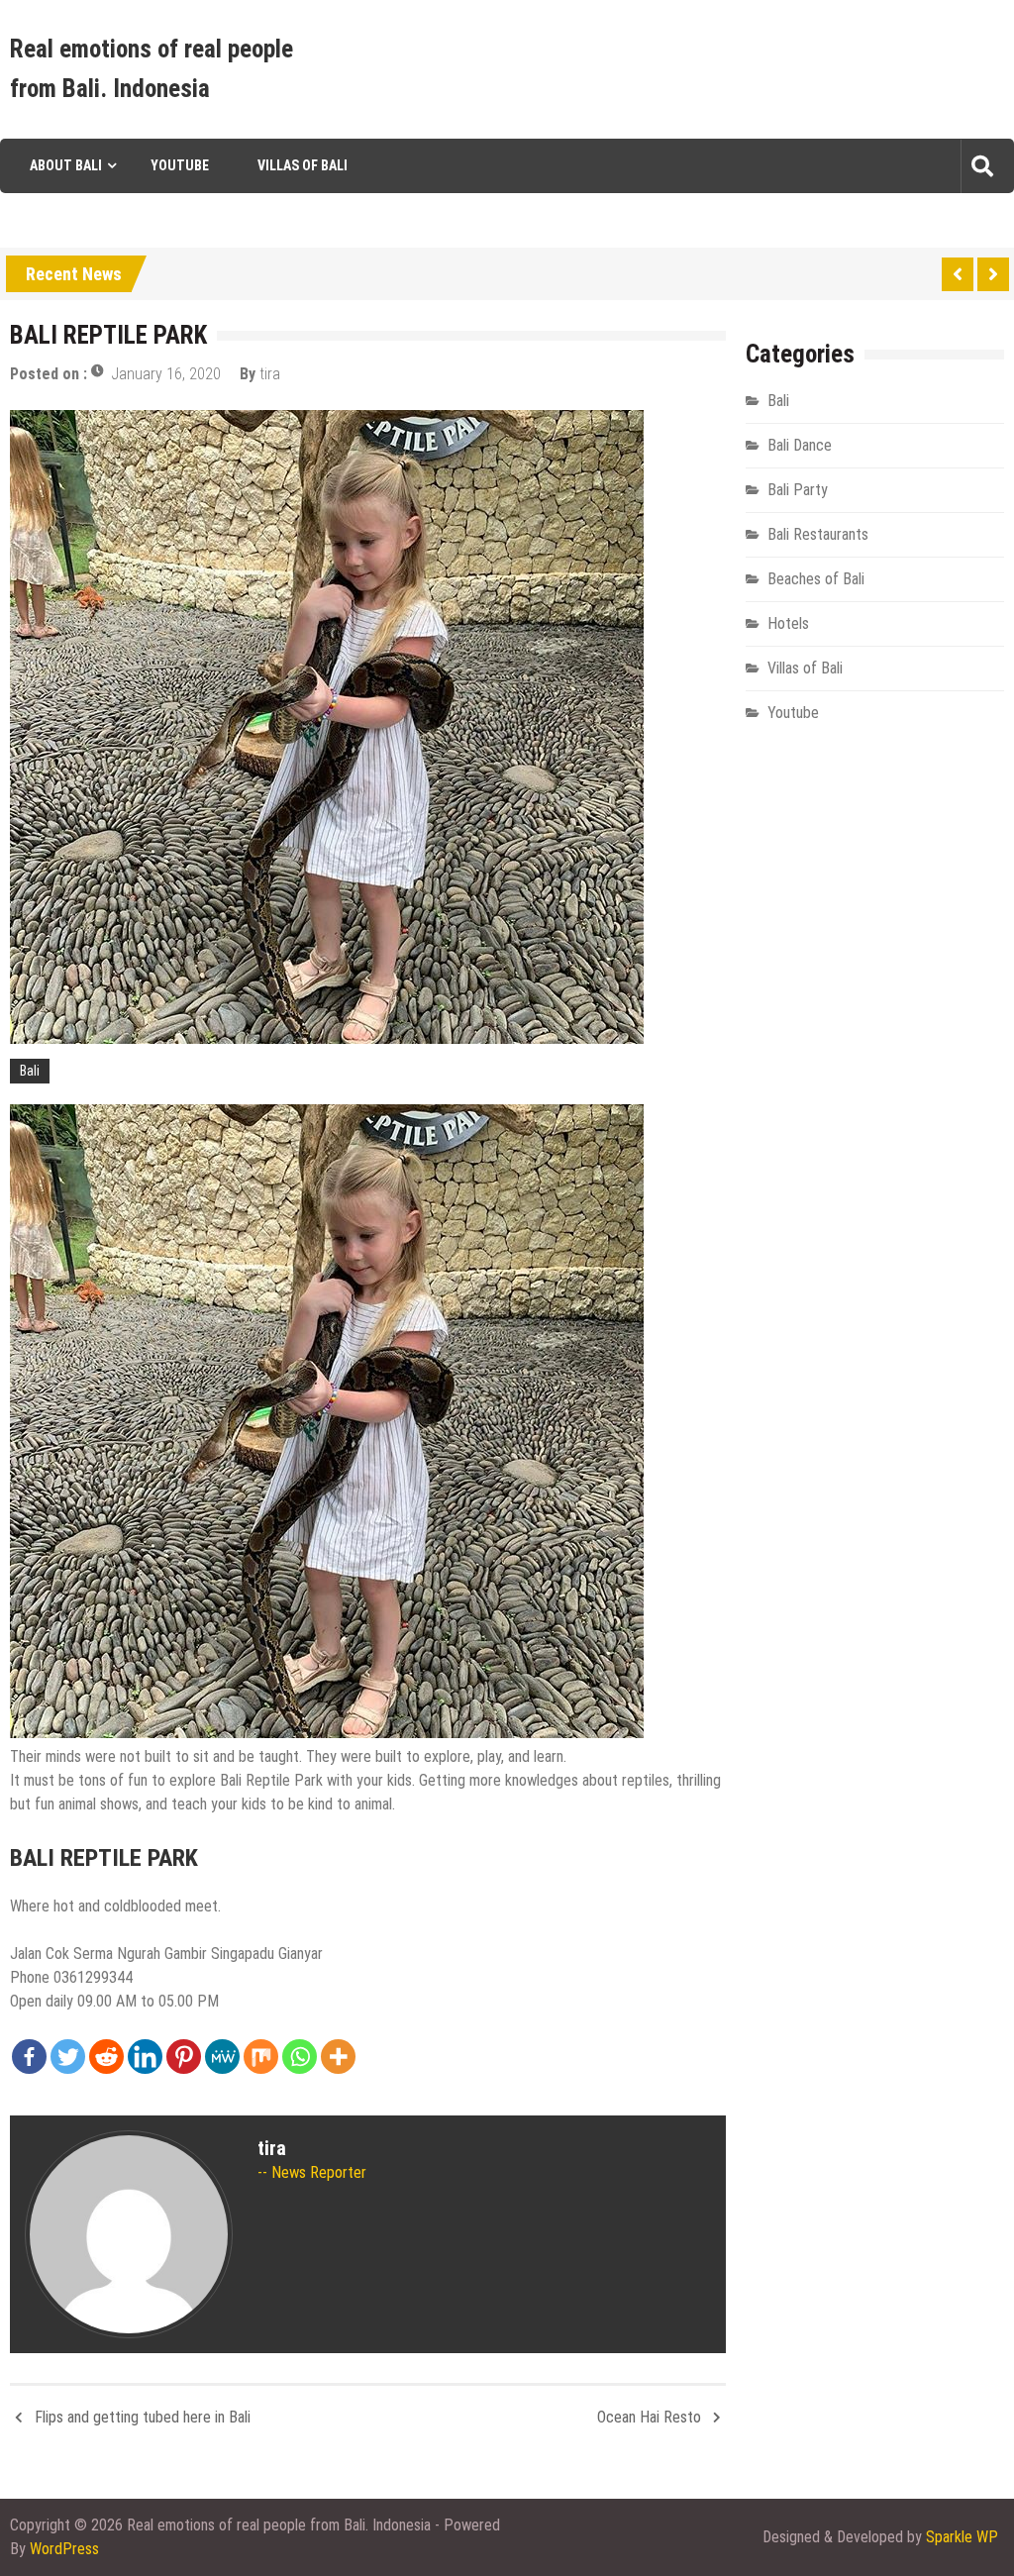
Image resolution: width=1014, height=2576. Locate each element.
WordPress (64, 2549)
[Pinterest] (184, 2057)
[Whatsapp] (300, 2057)
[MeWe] (222, 2057)
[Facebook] (29, 2057)
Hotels (788, 623)
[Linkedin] (145, 2057)
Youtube (180, 165)
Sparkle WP (962, 2537)
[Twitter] (68, 2057)
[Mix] (261, 2057)
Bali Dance (800, 445)
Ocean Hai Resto (649, 2417)
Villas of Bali (303, 165)
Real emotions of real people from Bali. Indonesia (152, 69)
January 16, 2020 (166, 374)
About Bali (66, 165)
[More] (338, 2057)
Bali (30, 1071)
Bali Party (798, 490)
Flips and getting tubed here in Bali (143, 2417)
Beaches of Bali (816, 579)
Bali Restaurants (818, 534)
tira (270, 374)
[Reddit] (106, 2057)
